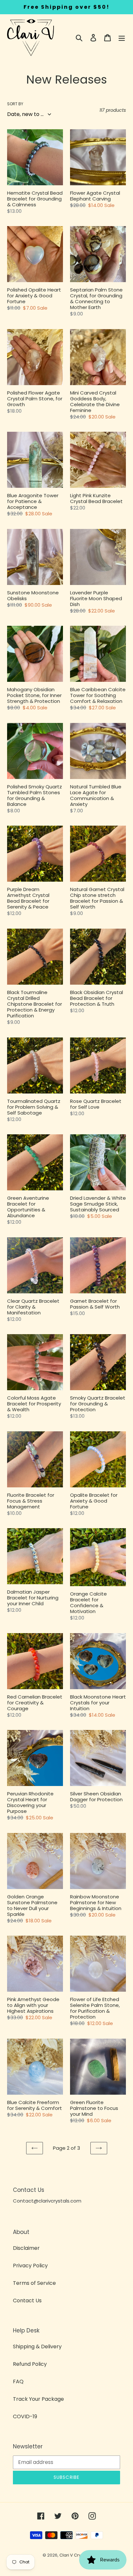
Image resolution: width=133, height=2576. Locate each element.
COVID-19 (25, 2416)
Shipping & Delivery (37, 2347)
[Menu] (122, 38)
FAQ (18, 2381)
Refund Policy (30, 2364)
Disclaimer (26, 2248)
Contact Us (27, 2301)
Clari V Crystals (75, 2555)
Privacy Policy (30, 2266)
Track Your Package (38, 2399)
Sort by (15, 104)
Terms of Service (34, 2283)
